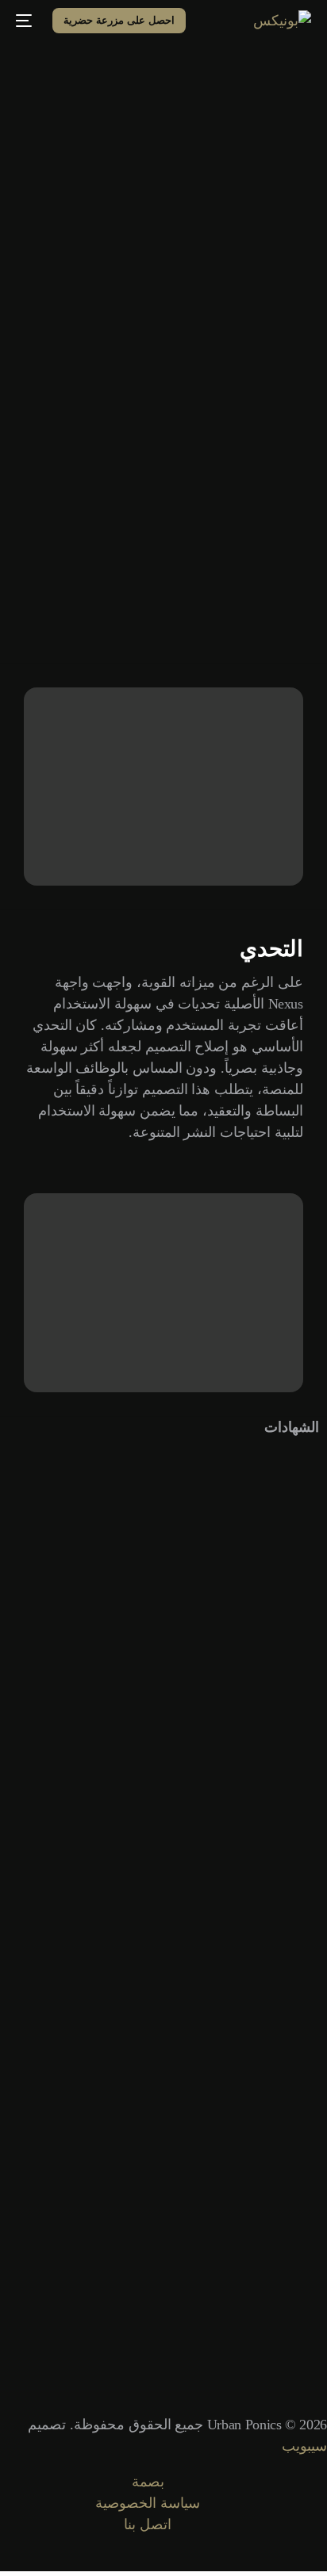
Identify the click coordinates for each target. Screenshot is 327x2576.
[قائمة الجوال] (26, 21)
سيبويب (304, 2446)
